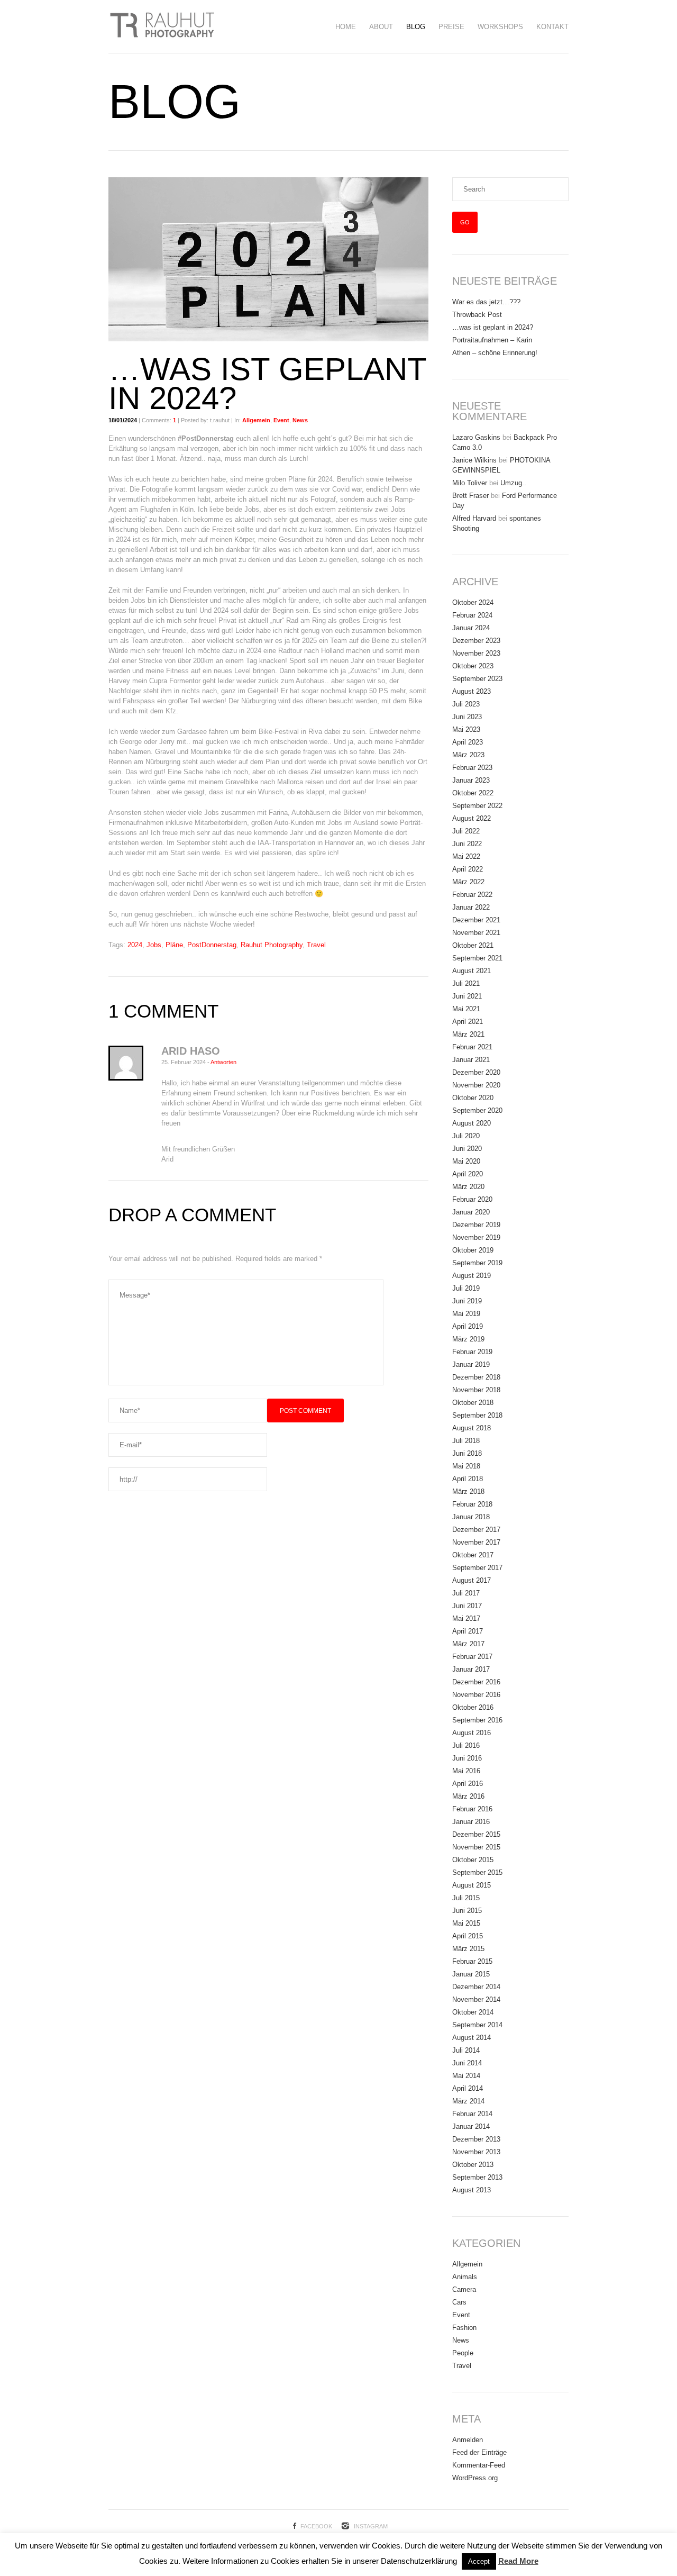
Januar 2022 (471, 907)
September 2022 (477, 806)
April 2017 (468, 1631)
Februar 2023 (472, 768)
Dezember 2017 (476, 1530)
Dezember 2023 (476, 641)
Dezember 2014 (476, 1987)
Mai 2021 (466, 1009)
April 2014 (468, 2088)
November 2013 (476, 2152)
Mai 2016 (466, 1771)
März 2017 (468, 1644)
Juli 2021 (466, 983)
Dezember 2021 (476, 920)
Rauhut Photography (272, 945)
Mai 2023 (466, 729)
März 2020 (468, 1187)
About (381, 27)
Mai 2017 (466, 1618)
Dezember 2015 (476, 1834)
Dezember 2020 (476, 1072)
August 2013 (472, 2190)
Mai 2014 (466, 2076)
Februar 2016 (472, 1809)
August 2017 (472, 1580)
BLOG (416, 27)
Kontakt (552, 27)
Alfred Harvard (474, 518)
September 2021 (477, 958)
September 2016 (477, 1720)
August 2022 (472, 818)
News (300, 420)
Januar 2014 (471, 2126)
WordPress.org (475, 2478)
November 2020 (476, 1085)
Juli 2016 (466, 1745)
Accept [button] (479, 2561)
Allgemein (256, 420)
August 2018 (472, 1428)
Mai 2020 (466, 1161)
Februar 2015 (472, 1961)
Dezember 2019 (476, 1225)
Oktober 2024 (473, 602)
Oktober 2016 (473, 1707)
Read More (518, 2561)
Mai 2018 (466, 1466)
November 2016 (476, 1695)
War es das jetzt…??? (486, 302)
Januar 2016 (471, 1822)
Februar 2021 (472, 1047)
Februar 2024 (472, 615)
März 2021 (468, 1034)
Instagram (371, 2526)
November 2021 (476, 933)
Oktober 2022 (473, 793)
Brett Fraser (470, 496)
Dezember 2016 (476, 1682)
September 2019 (477, 1263)
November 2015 (476, 1847)
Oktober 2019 (473, 1250)
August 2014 (472, 2038)
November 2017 (476, 1542)
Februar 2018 (472, 1504)
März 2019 (468, 1339)
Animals (465, 2277)
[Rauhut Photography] (161, 26)
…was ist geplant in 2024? (493, 327)
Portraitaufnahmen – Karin (492, 340)
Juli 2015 (466, 1898)
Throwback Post (477, 315)
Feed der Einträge (479, 2452)
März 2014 (468, 2101)
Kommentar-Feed (479, 2465)
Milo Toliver (470, 483)
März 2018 (468, 1491)
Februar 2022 (472, 895)
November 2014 (476, 1999)
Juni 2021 (467, 996)
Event (281, 420)
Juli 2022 (466, 831)
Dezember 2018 (476, 1377)
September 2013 (477, 2177)
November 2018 (476, 1390)
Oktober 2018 (473, 1403)
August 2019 (472, 1276)
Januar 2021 (471, 1060)
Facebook (316, 2526)
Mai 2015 (466, 1923)
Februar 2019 (472, 1352)
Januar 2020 (471, 1212)
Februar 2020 (472, 1199)
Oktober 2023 (473, 666)
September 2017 (477, 1568)
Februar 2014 (472, 2114)
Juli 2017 (466, 1593)
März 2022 (468, 882)
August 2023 (472, 691)
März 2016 (468, 1796)
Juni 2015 (467, 1911)
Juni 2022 (467, 844)
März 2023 (468, 755)
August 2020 (472, 1123)
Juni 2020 (467, 1149)
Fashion (464, 2328)
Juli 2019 (466, 1288)
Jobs (154, 945)
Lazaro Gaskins (476, 437)
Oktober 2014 (473, 2012)
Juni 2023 (467, 717)
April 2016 (468, 1784)
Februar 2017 (472, 1657)
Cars (459, 2302)
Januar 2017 (471, 1669)
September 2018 (477, 1415)
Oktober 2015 (473, 1860)
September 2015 (477, 1872)
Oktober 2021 (473, 945)
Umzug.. (513, 483)
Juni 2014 (467, 2063)
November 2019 (476, 1237)
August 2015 (472, 1885)
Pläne (174, 945)
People (463, 2353)
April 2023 (468, 742)
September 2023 (477, 679)
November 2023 (476, 653)
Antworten (223, 1062)
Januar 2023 (471, 780)
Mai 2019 (466, 1314)
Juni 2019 (467, 1301)
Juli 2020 (466, 1136)
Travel (316, 945)
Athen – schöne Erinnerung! (495, 353)
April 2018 (468, 1479)
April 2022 (468, 869)
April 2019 (468, 1326)
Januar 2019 (471, 1364)
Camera (464, 2289)
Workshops (500, 27)
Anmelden (468, 2440)
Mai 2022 (466, 856)
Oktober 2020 (473, 1098)
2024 (135, 945)
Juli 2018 (466, 1441)
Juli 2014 (466, 2050)
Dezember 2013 (476, 2139)
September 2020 (477, 1110)
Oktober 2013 (473, 2165)
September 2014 (477, 2025)
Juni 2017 (467, 1606)
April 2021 (468, 1022)
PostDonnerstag (212, 945)
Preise (451, 27)
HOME (346, 27)
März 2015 (468, 1949)
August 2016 (472, 1733)
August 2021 (472, 971)
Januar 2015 (471, 1974)
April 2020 (468, 1174)
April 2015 (468, 1936)
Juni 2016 (467, 1758)
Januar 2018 (471, 1517)
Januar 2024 (471, 628)
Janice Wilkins (474, 460)
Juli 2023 (466, 704)
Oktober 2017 (473, 1555)
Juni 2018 (467, 1453)
